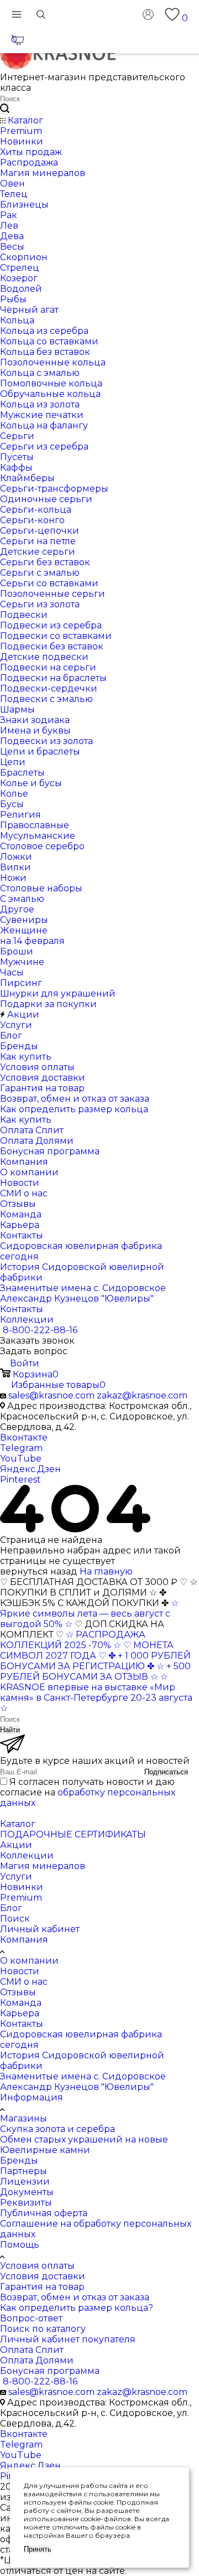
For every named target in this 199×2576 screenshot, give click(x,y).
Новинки (22, 1887)
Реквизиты (26, 2203)
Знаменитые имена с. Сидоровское (83, 2076)
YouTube (21, 1459)
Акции (16, 1845)
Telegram (21, 1448)
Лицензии (25, 2182)
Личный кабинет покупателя (68, 2339)
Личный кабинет (40, 1929)
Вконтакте (24, 1437)
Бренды (19, 2161)
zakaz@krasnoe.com (142, 1395)
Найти (10, 1730)
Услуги (16, 1876)
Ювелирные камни (45, 2150)
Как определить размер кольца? (77, 2308)
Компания (24, 1940)
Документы (27, 2192)
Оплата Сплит (32, 2350)
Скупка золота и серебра (57, 2129)
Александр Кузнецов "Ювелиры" (77, 2087)
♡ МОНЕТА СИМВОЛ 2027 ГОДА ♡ (87, 1650)
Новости (20, 1971)
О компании (29, 1961)
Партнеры (23, 2171)
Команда (21, 2003)
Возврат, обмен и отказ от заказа (75, 2297)
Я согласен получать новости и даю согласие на (88, 1792)
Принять (38, 2549)
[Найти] (5, 109)
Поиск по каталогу (43, 2329)
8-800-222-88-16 (40, 1330)
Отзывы (18, 1992)
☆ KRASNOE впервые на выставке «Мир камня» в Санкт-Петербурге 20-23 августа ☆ (96, 1692)
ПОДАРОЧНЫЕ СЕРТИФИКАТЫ (73, 1834)
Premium (21, 1898)
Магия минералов (43, 1866)
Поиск (15, 1919)
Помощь (20, 2245)
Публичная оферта (44, 2213)
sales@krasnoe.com (51, 1395)
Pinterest (20, 1480)
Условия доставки (43, 2276)
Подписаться (166, 1772)
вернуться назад (39, 1571)
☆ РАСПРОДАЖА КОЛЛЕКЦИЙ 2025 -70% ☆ (73, 1640)
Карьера (20, 2013)
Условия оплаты (37, 2266)
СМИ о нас (24, 1982)
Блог (11, 1908)
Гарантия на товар (42, 2287)
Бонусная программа (50, 2371)
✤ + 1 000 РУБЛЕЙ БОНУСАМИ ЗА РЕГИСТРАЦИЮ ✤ (95, 1661)
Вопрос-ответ (31, 2318)
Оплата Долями (37, 2360)
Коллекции (27, 1855)
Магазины (23, 2118)
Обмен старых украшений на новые (84, 2139)
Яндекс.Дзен (30, 1469)
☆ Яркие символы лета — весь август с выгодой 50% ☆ (89, 1614)
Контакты (22, 2024)
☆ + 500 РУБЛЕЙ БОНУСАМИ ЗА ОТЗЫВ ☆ (95, 1671)
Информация (32, 2097)
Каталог (18, 1824)
